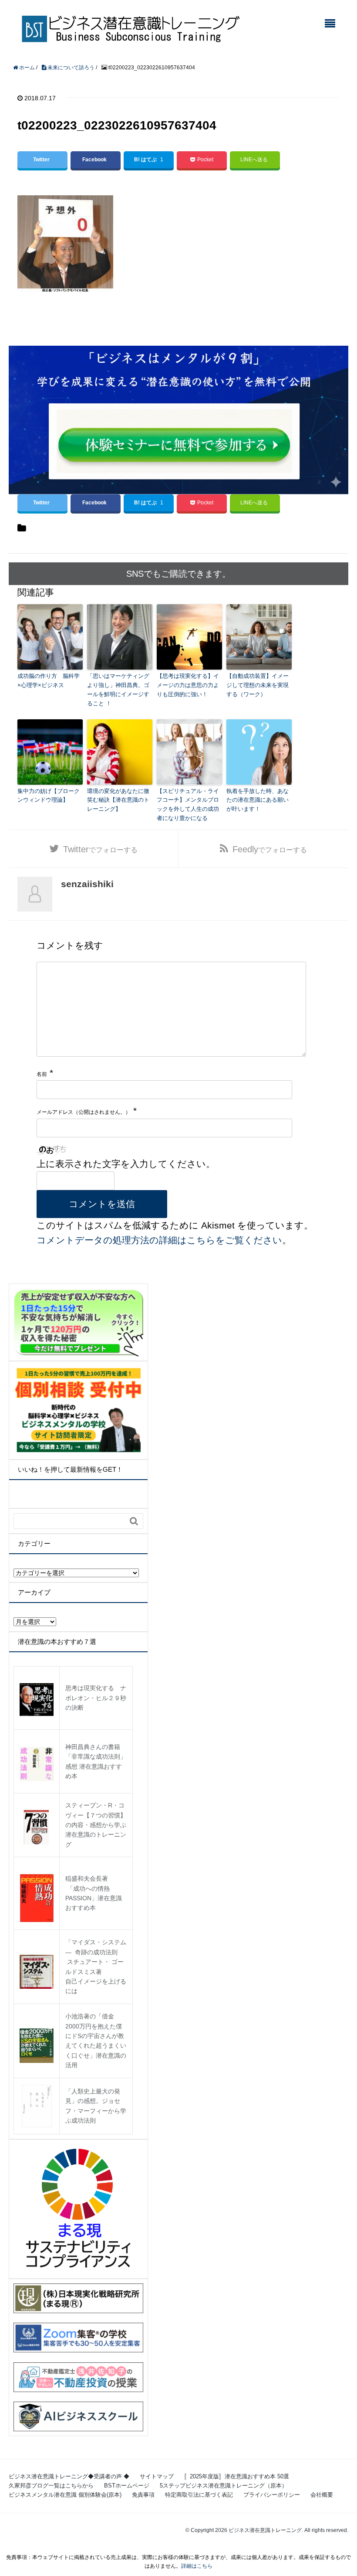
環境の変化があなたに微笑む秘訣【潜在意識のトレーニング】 (118, 800)
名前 (42, 1074)
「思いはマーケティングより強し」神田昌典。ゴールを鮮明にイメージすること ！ (118, 689)
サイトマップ (157, 2476)
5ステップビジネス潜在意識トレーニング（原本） (224, 2486)
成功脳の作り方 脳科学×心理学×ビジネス (49, 681)
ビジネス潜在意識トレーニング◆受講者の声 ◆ (69, 2476)
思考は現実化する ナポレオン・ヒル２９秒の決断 (96, 1698)
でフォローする (100, 849)
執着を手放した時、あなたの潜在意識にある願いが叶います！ (258, 800)
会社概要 (322, 2495)
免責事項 (143, 2495)
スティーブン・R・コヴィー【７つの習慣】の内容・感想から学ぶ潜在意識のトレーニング (96, 1825)
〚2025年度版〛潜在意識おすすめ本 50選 (237, 2476)
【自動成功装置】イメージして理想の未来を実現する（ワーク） (258, 685)
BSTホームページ (127, 2486)
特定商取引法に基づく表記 (199, 2495)
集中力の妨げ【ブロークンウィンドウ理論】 (49, 796)
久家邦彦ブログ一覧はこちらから (51, 2486)
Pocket (205, 160)
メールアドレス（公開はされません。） (84, 1112)
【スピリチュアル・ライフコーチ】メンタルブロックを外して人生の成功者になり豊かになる (188, 805)
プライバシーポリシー (272, 2495)
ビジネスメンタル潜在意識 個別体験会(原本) (65, 2495)
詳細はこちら (197, 2566)
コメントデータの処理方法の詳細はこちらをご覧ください (159, 1240)
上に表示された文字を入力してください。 (126, 1164)
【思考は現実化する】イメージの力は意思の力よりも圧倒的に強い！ (188, 685)
